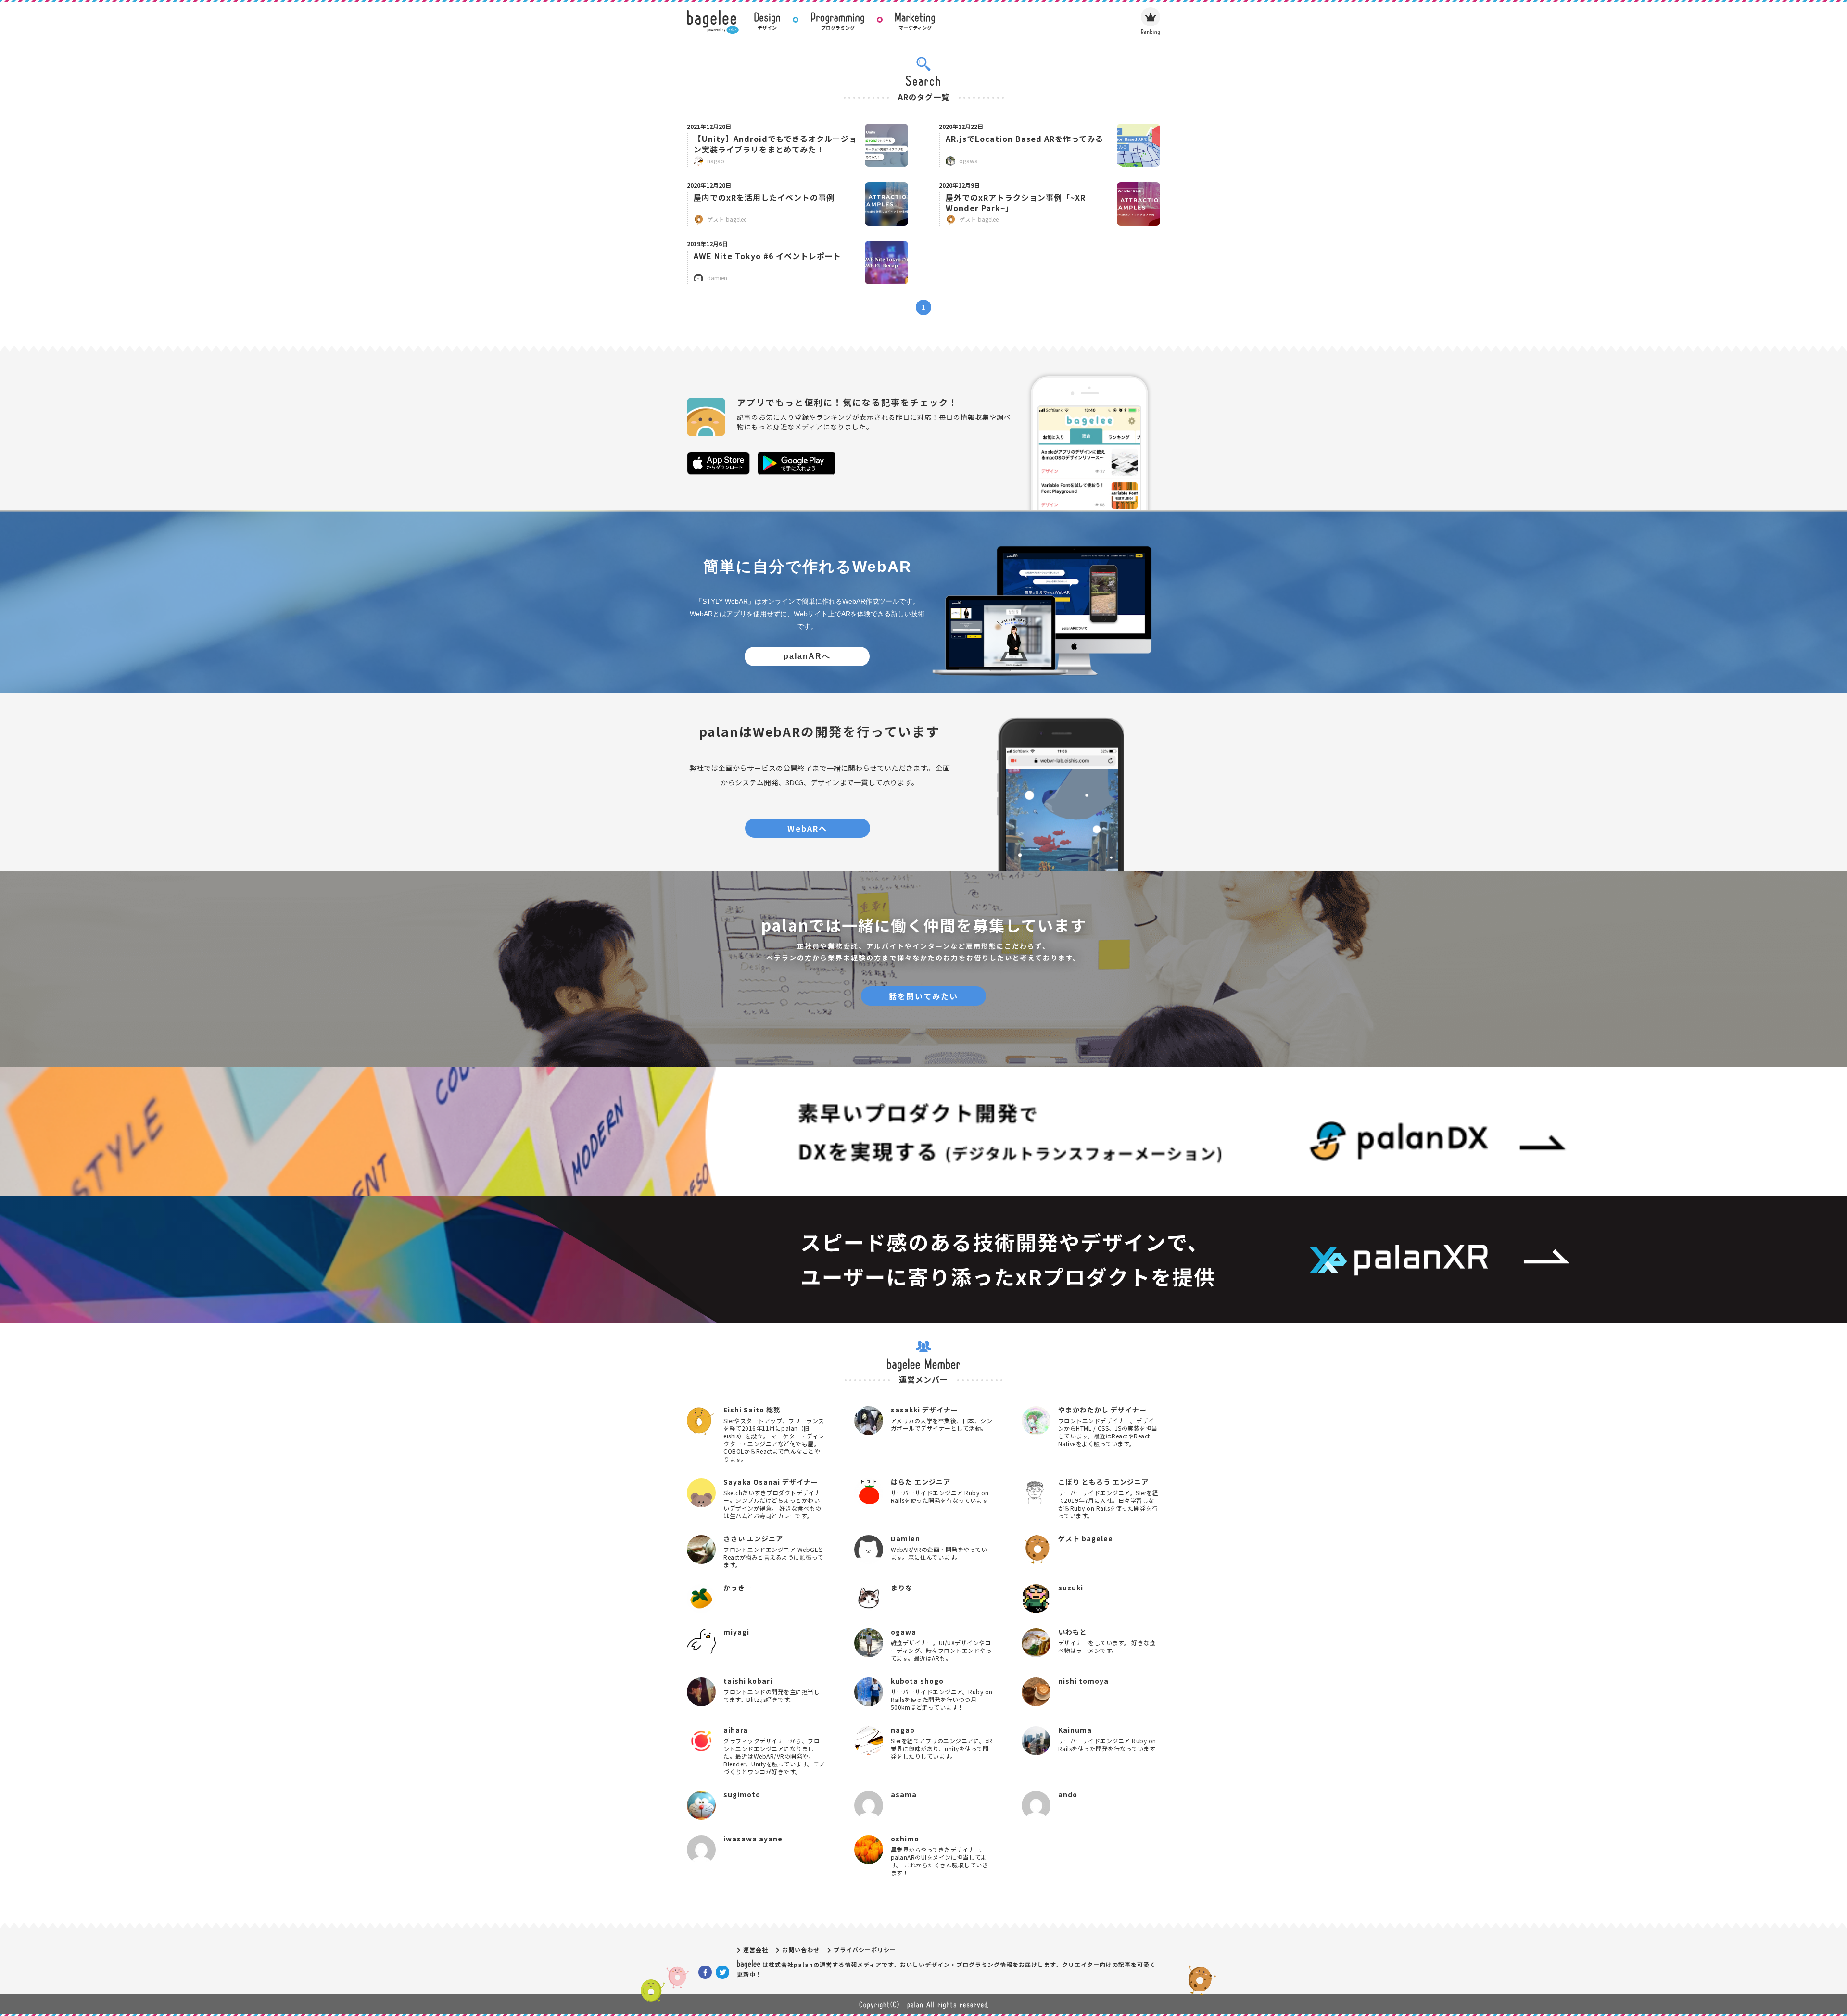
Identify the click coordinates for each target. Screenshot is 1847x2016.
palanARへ (807, 656)
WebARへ (807, 828)
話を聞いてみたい (923, 996)
